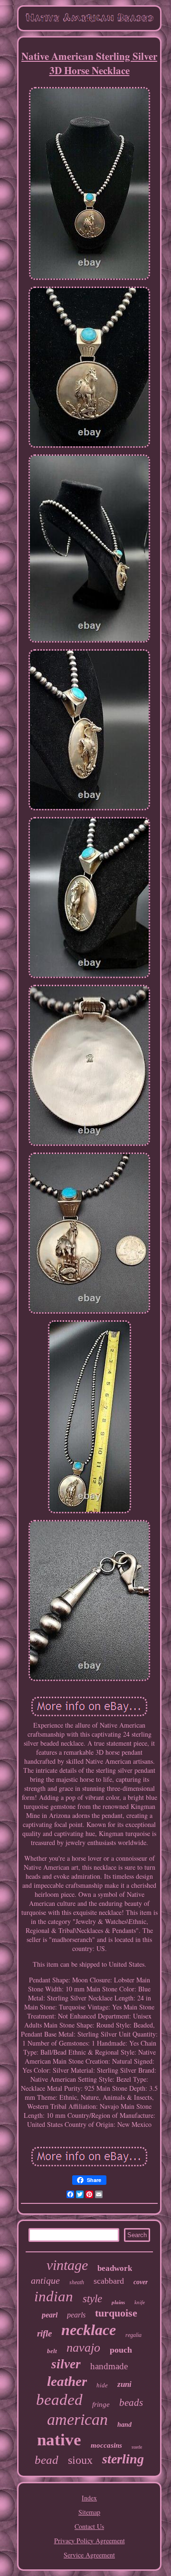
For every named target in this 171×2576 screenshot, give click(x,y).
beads (131, 2403)
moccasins (106, 2445)
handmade (109, 2366)
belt (52, 2351)
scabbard (109, 2281)
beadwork (115, 2268)
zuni (124, 2384)
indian (54, 2296)
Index (89, 2498)
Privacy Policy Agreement (90, 2541)
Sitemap (89, 2512)
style (92, 2299)
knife (140, 2302)
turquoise (116, 2313)
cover (141, 2282)
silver (66, 2364)
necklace (89, 2330)
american (77, 2419)
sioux (80, 2460)
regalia (133, 2335)
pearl (50, 2315)
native (59, 2440)
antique (45, 2280)
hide (102, 2385)
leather (67, 2381)
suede (137, 2447)
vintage (67, 2265)
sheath (77, 2282)
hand (124, 2425)
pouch (121, 2350)
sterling (123, 2459)
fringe (101, 2404)
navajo (83, 2348)
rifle (44, 2333)
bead (47, 2460)
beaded (59, 2400)
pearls (76, 2315)
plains (118, 2302)
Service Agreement (89, 2555)
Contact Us (89, 2526)
